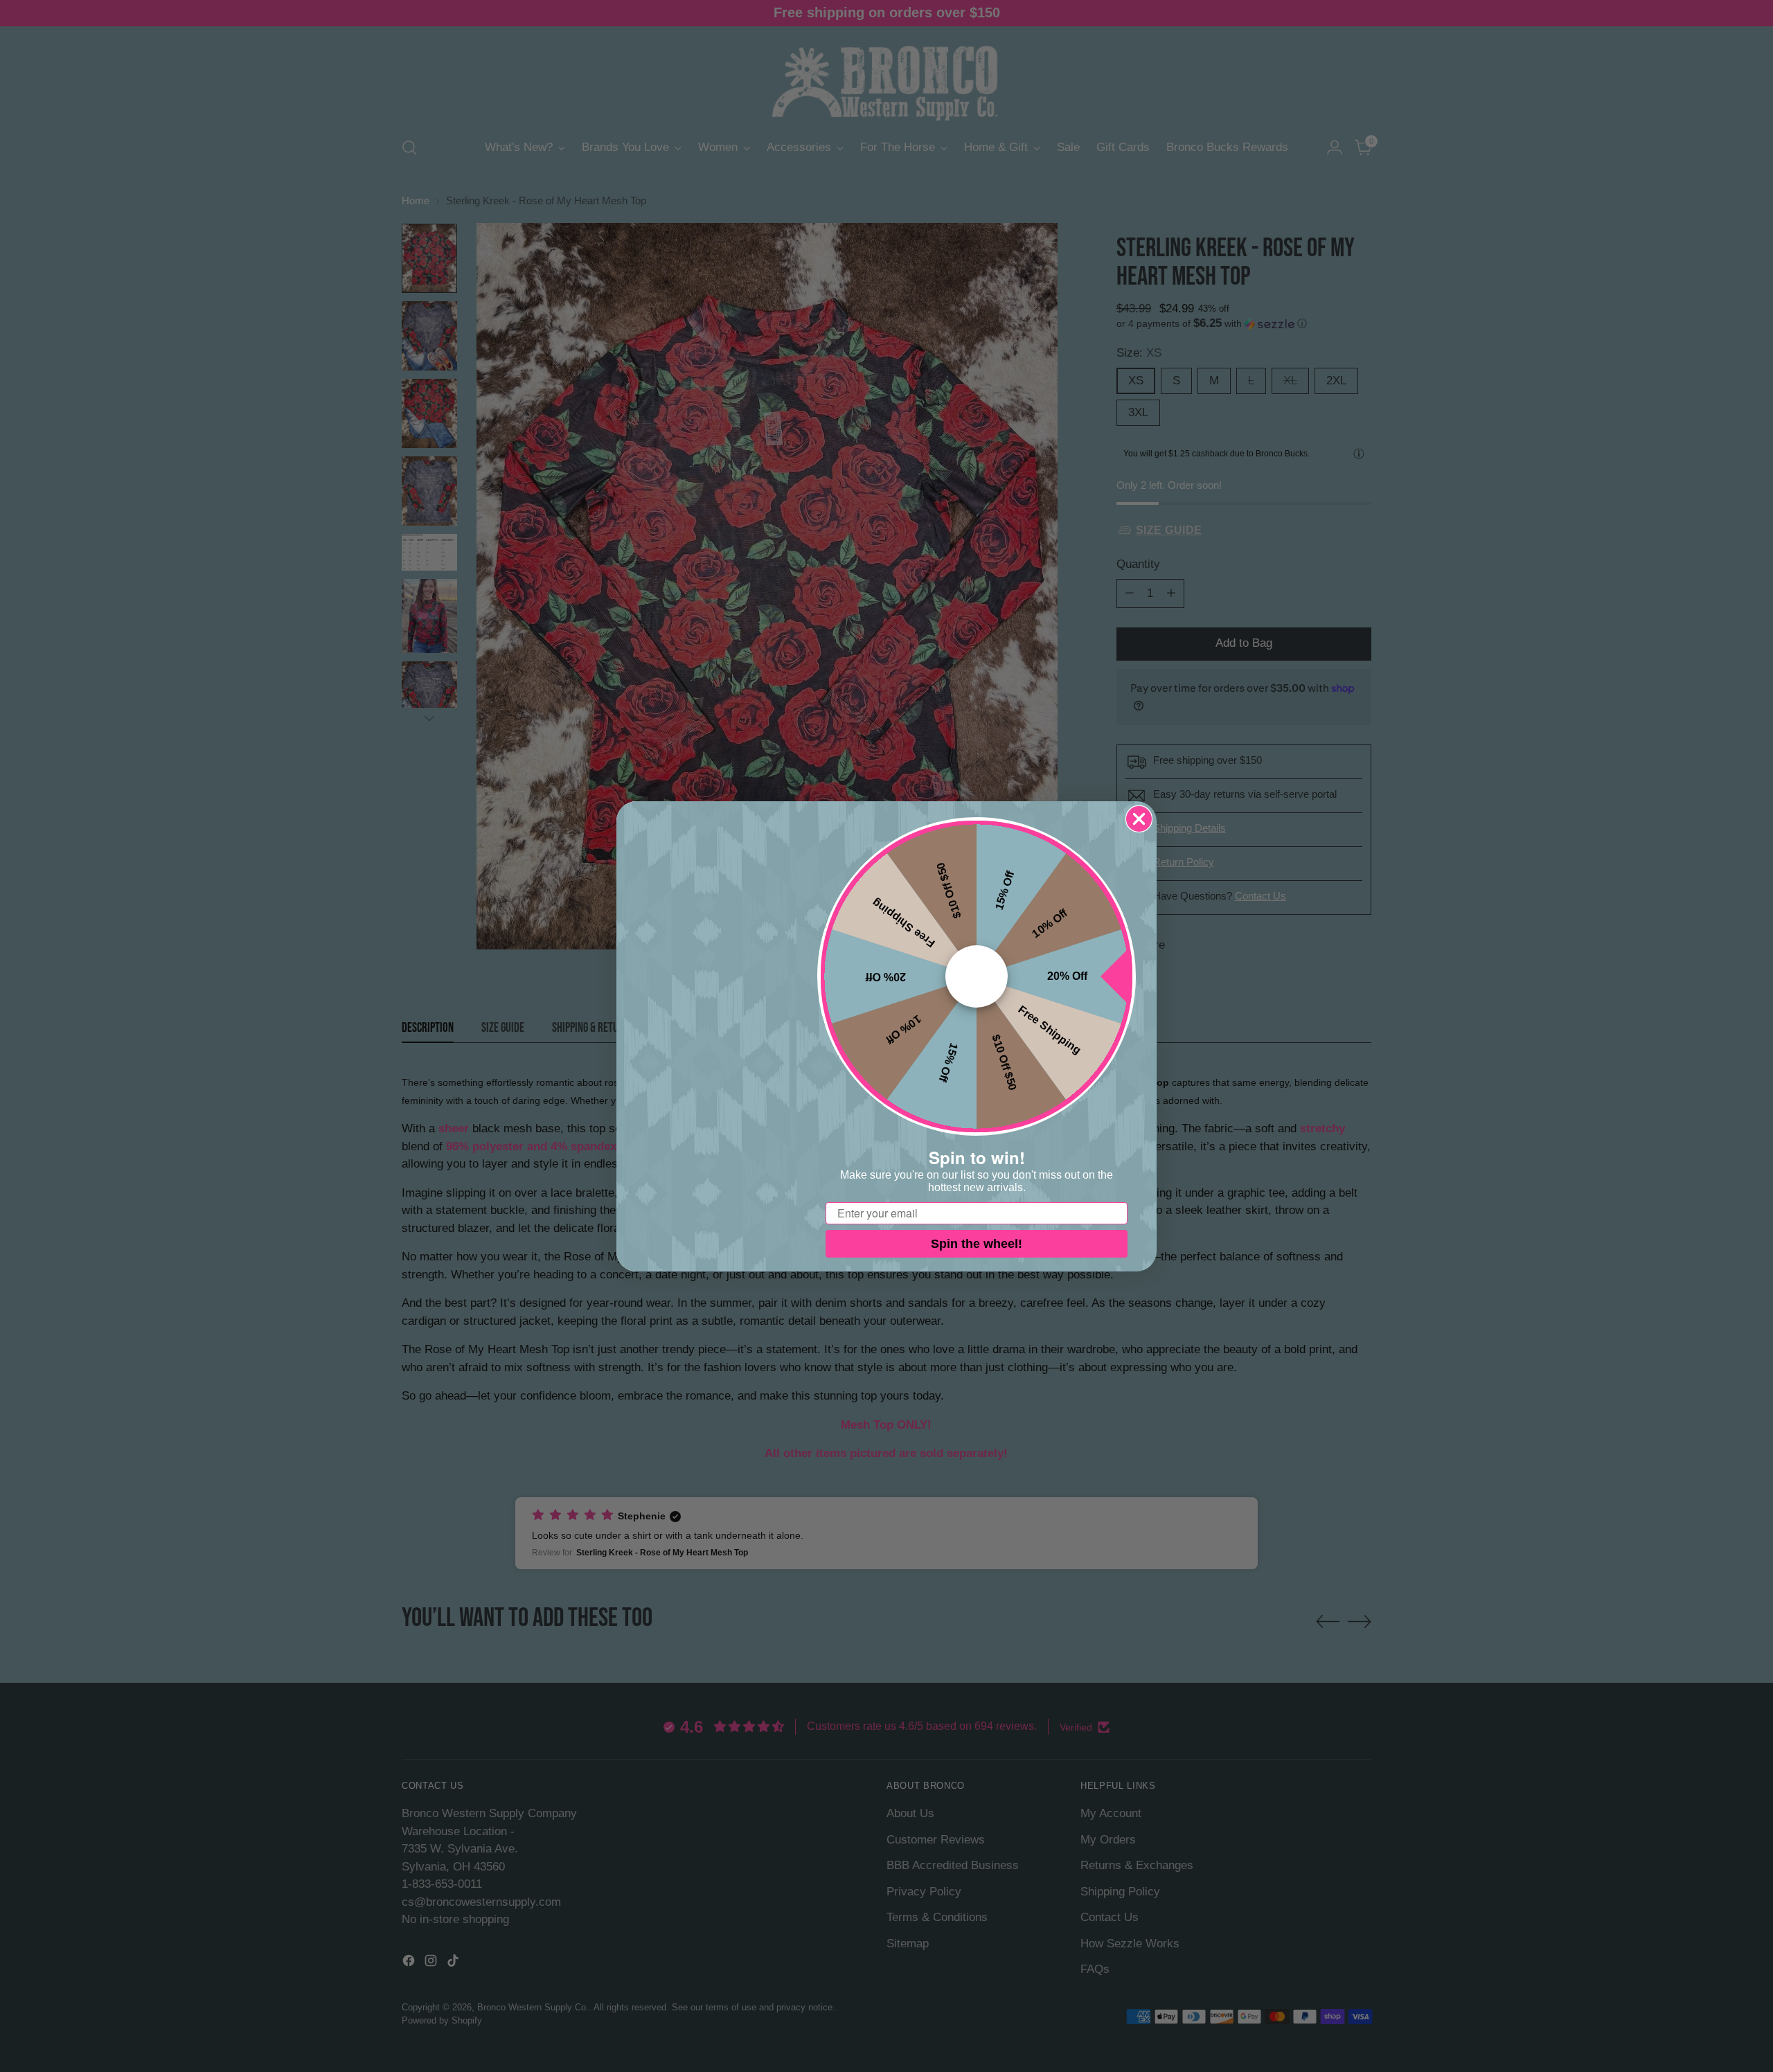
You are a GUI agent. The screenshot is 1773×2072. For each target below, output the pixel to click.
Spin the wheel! (977, 1244)
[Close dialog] (1139, 819)
